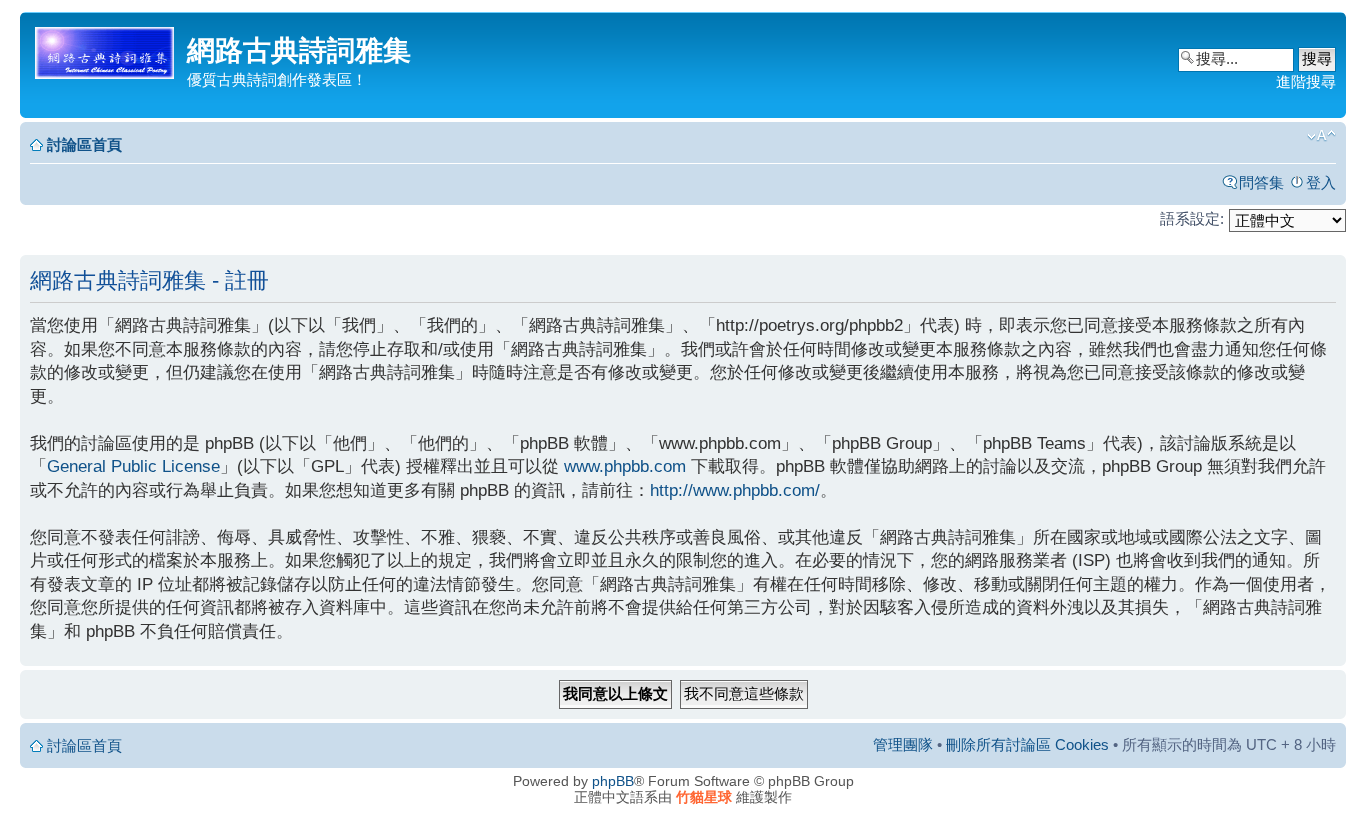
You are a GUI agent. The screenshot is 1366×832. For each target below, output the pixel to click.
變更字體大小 (1321, 136)
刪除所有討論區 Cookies (1027, 744)
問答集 (1261, 182)
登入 (1321, 182)
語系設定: (1192, 218)
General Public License (133, 466)
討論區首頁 (84, 144)
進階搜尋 (1306, 81)
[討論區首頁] (106, 49)
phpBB (613, 781)
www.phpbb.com (625, 466)
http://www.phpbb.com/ (735, 490)
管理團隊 (903, 744)
